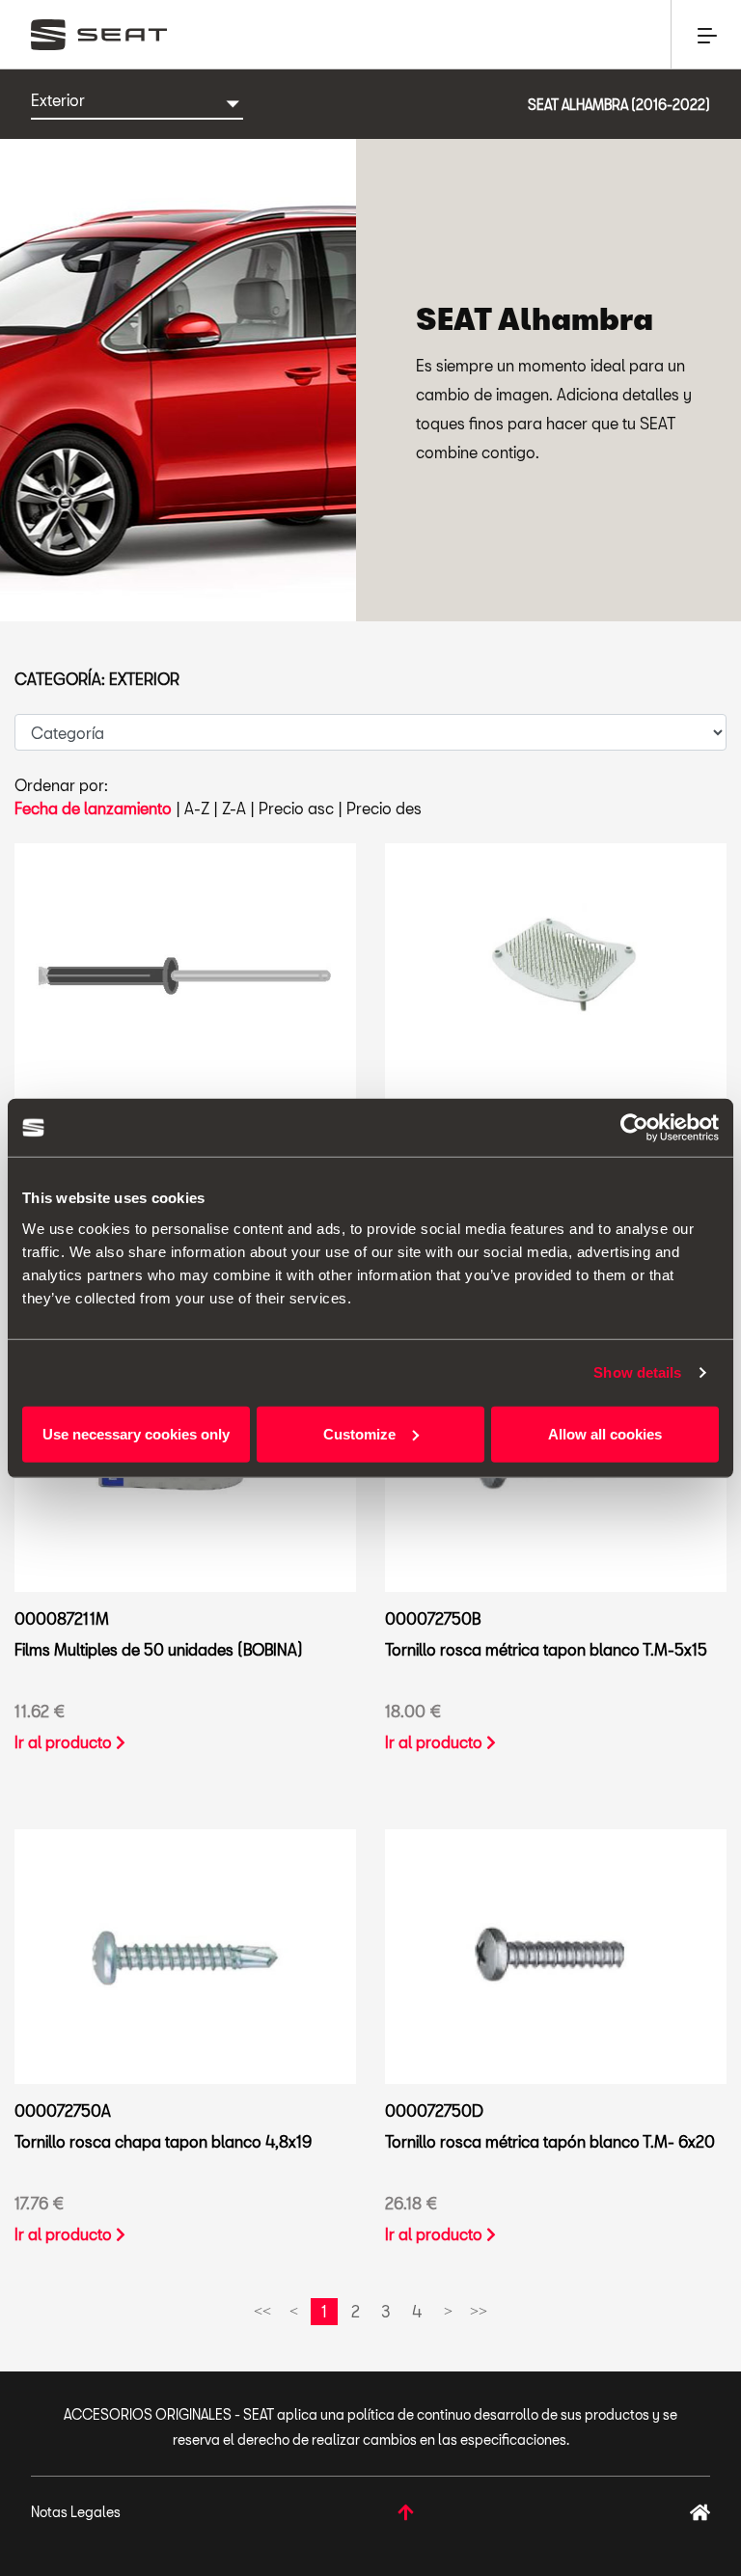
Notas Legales (76, 2512)
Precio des (384, 808)
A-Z (197, 808)
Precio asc (296, 808)
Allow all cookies (605, 1433)
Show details (637, 1372)
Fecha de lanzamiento (93, 808)
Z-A (234, 808)
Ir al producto (65, 1742)
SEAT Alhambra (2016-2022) (619, 105)
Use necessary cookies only (136, 1433)
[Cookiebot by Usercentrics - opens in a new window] (634, 1128)
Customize (359, 1433)
